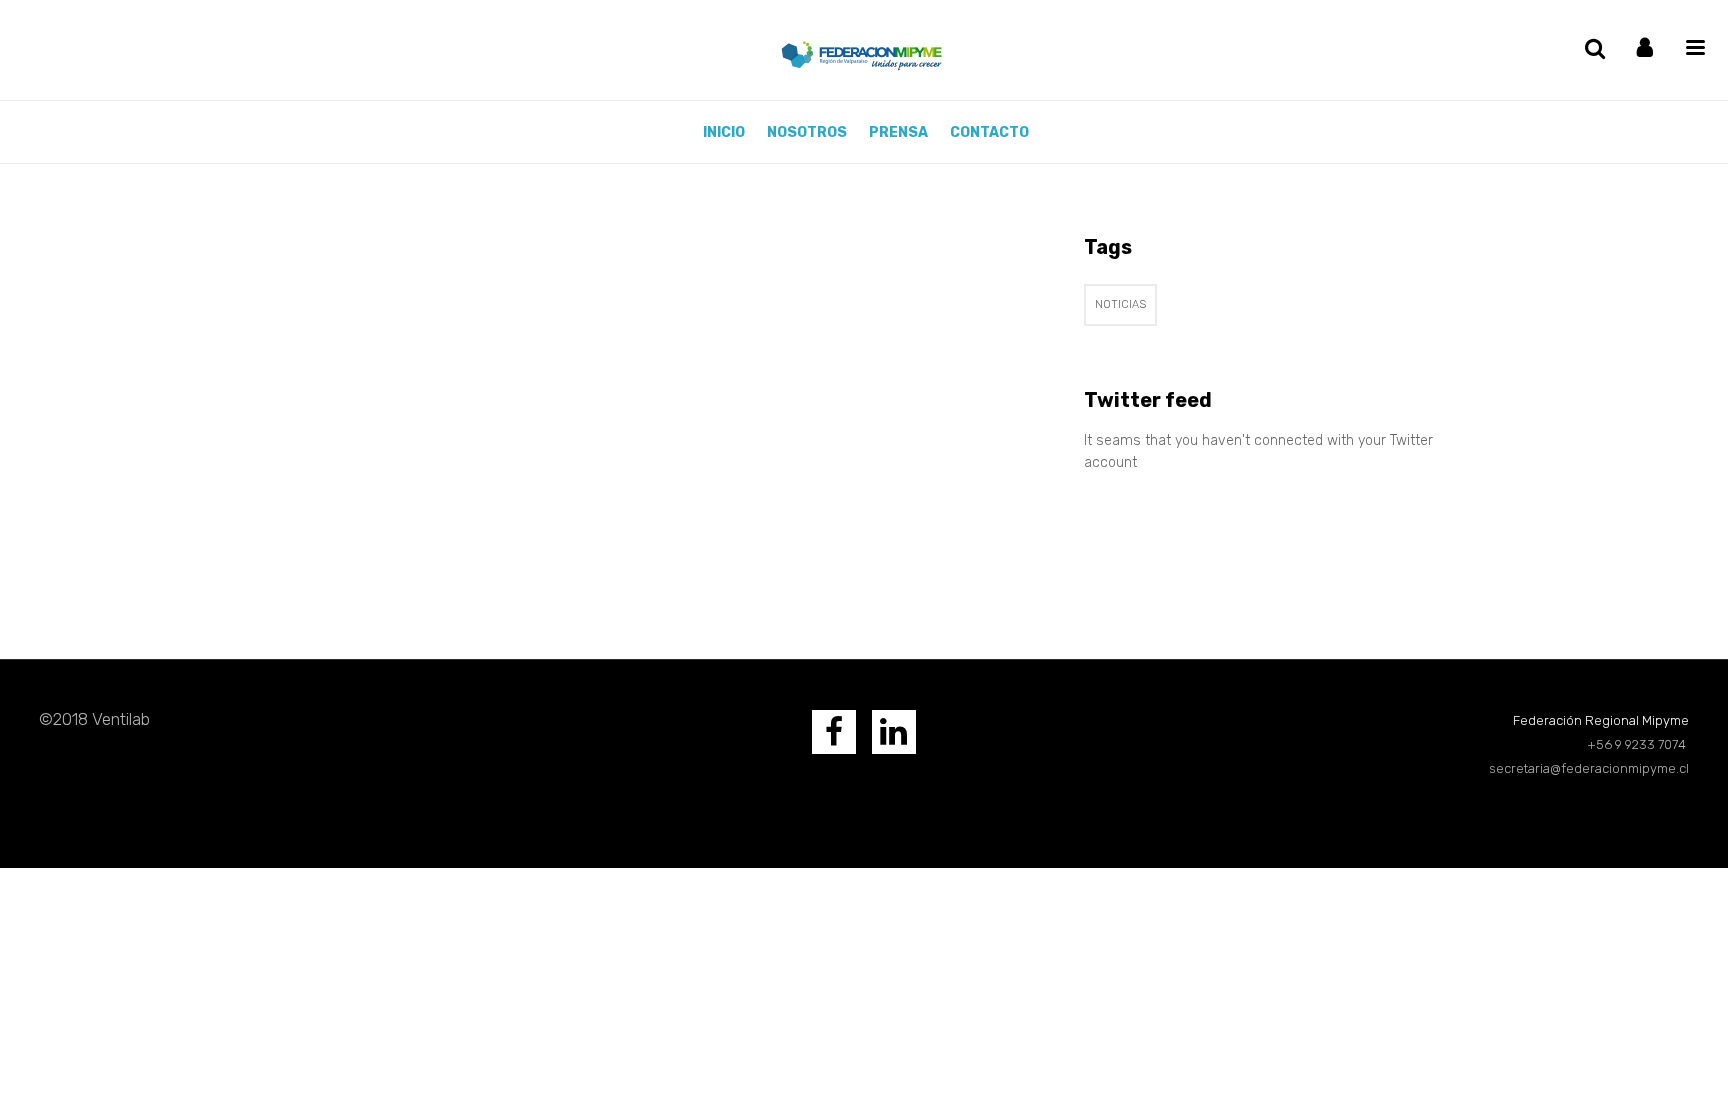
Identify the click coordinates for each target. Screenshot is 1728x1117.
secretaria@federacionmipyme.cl (1589, 768)
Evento (522, 549)
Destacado (468, 549)
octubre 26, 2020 (389, 549)
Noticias (1120, 304)
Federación (310, 549)
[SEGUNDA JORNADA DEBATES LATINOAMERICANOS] (454, 323)
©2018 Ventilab (94, 719)
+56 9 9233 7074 (1638, 744)
